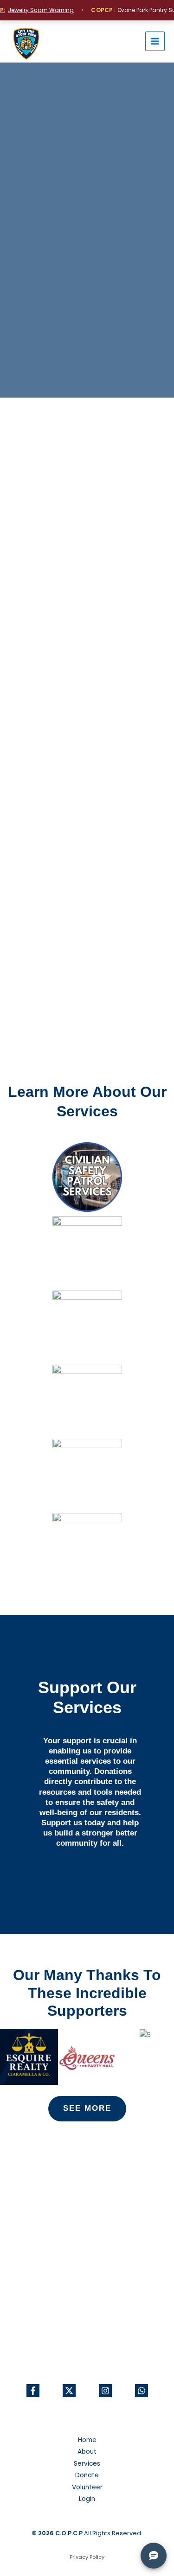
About (87, 2452)
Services (87, 2464)
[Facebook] (33, 2391)
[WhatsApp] (142, 2391)
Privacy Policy (87, 2557)
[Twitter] (69, 2391)
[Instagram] (105, 2391)
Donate (87, 2475)
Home (87, 2440)
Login (87, 2499)
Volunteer (87, 2487)
